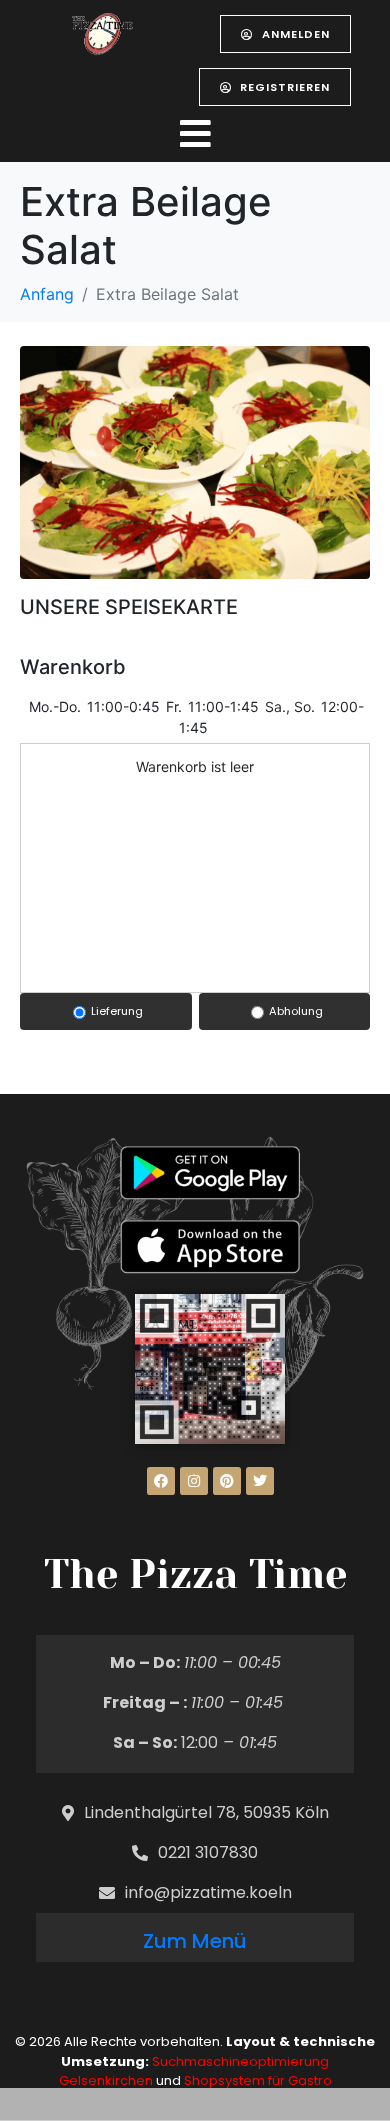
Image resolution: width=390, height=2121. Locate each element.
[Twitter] (260, 1481)
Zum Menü (195, 1941)
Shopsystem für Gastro (258, 2080)
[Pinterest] (227, 1481)
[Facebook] (161, 1481)
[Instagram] (194, 1481)
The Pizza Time (195, 1574)
